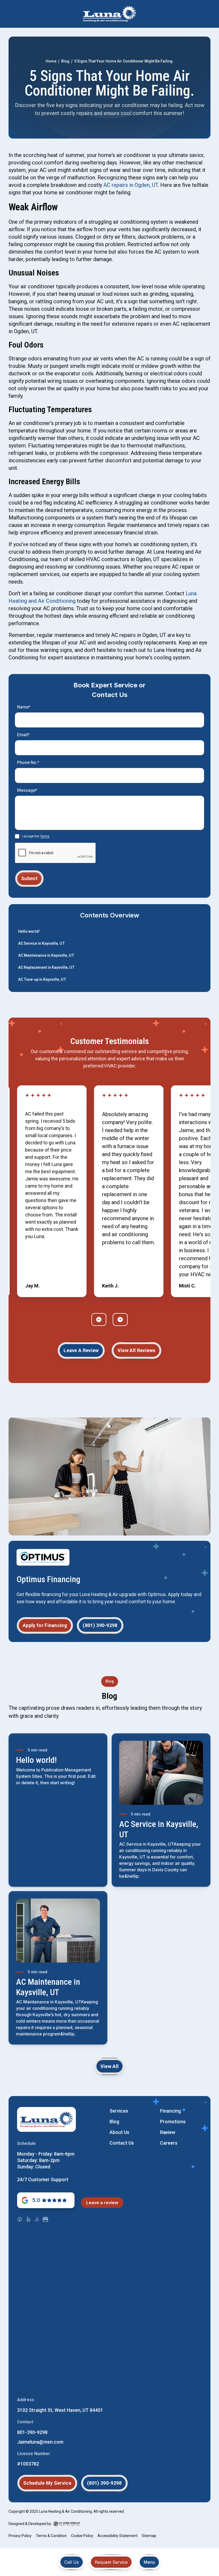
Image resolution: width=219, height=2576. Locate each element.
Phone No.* (28, 763)
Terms (45, 836)
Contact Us (122, 2143)
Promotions (173, 2122)
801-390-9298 (32, 2432)
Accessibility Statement (118, 2536)
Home (51, 61)
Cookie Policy (82, 2536)
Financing (170, 2111)
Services (119, 2111)
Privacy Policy (20, 2536)
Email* (23, 735)
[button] (149, 2562)
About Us (119, 2132)
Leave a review (102, 2203)
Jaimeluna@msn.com (40, 2442)
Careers (169, 2143)
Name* (24, 707)
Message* (27, 790)
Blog (65, 61)
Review (168, 2132)
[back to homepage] (109, 14)
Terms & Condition (51, 2536)
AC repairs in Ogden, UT (131, 185)
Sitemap (149, 2536)
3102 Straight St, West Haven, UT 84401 (60, 2410)
